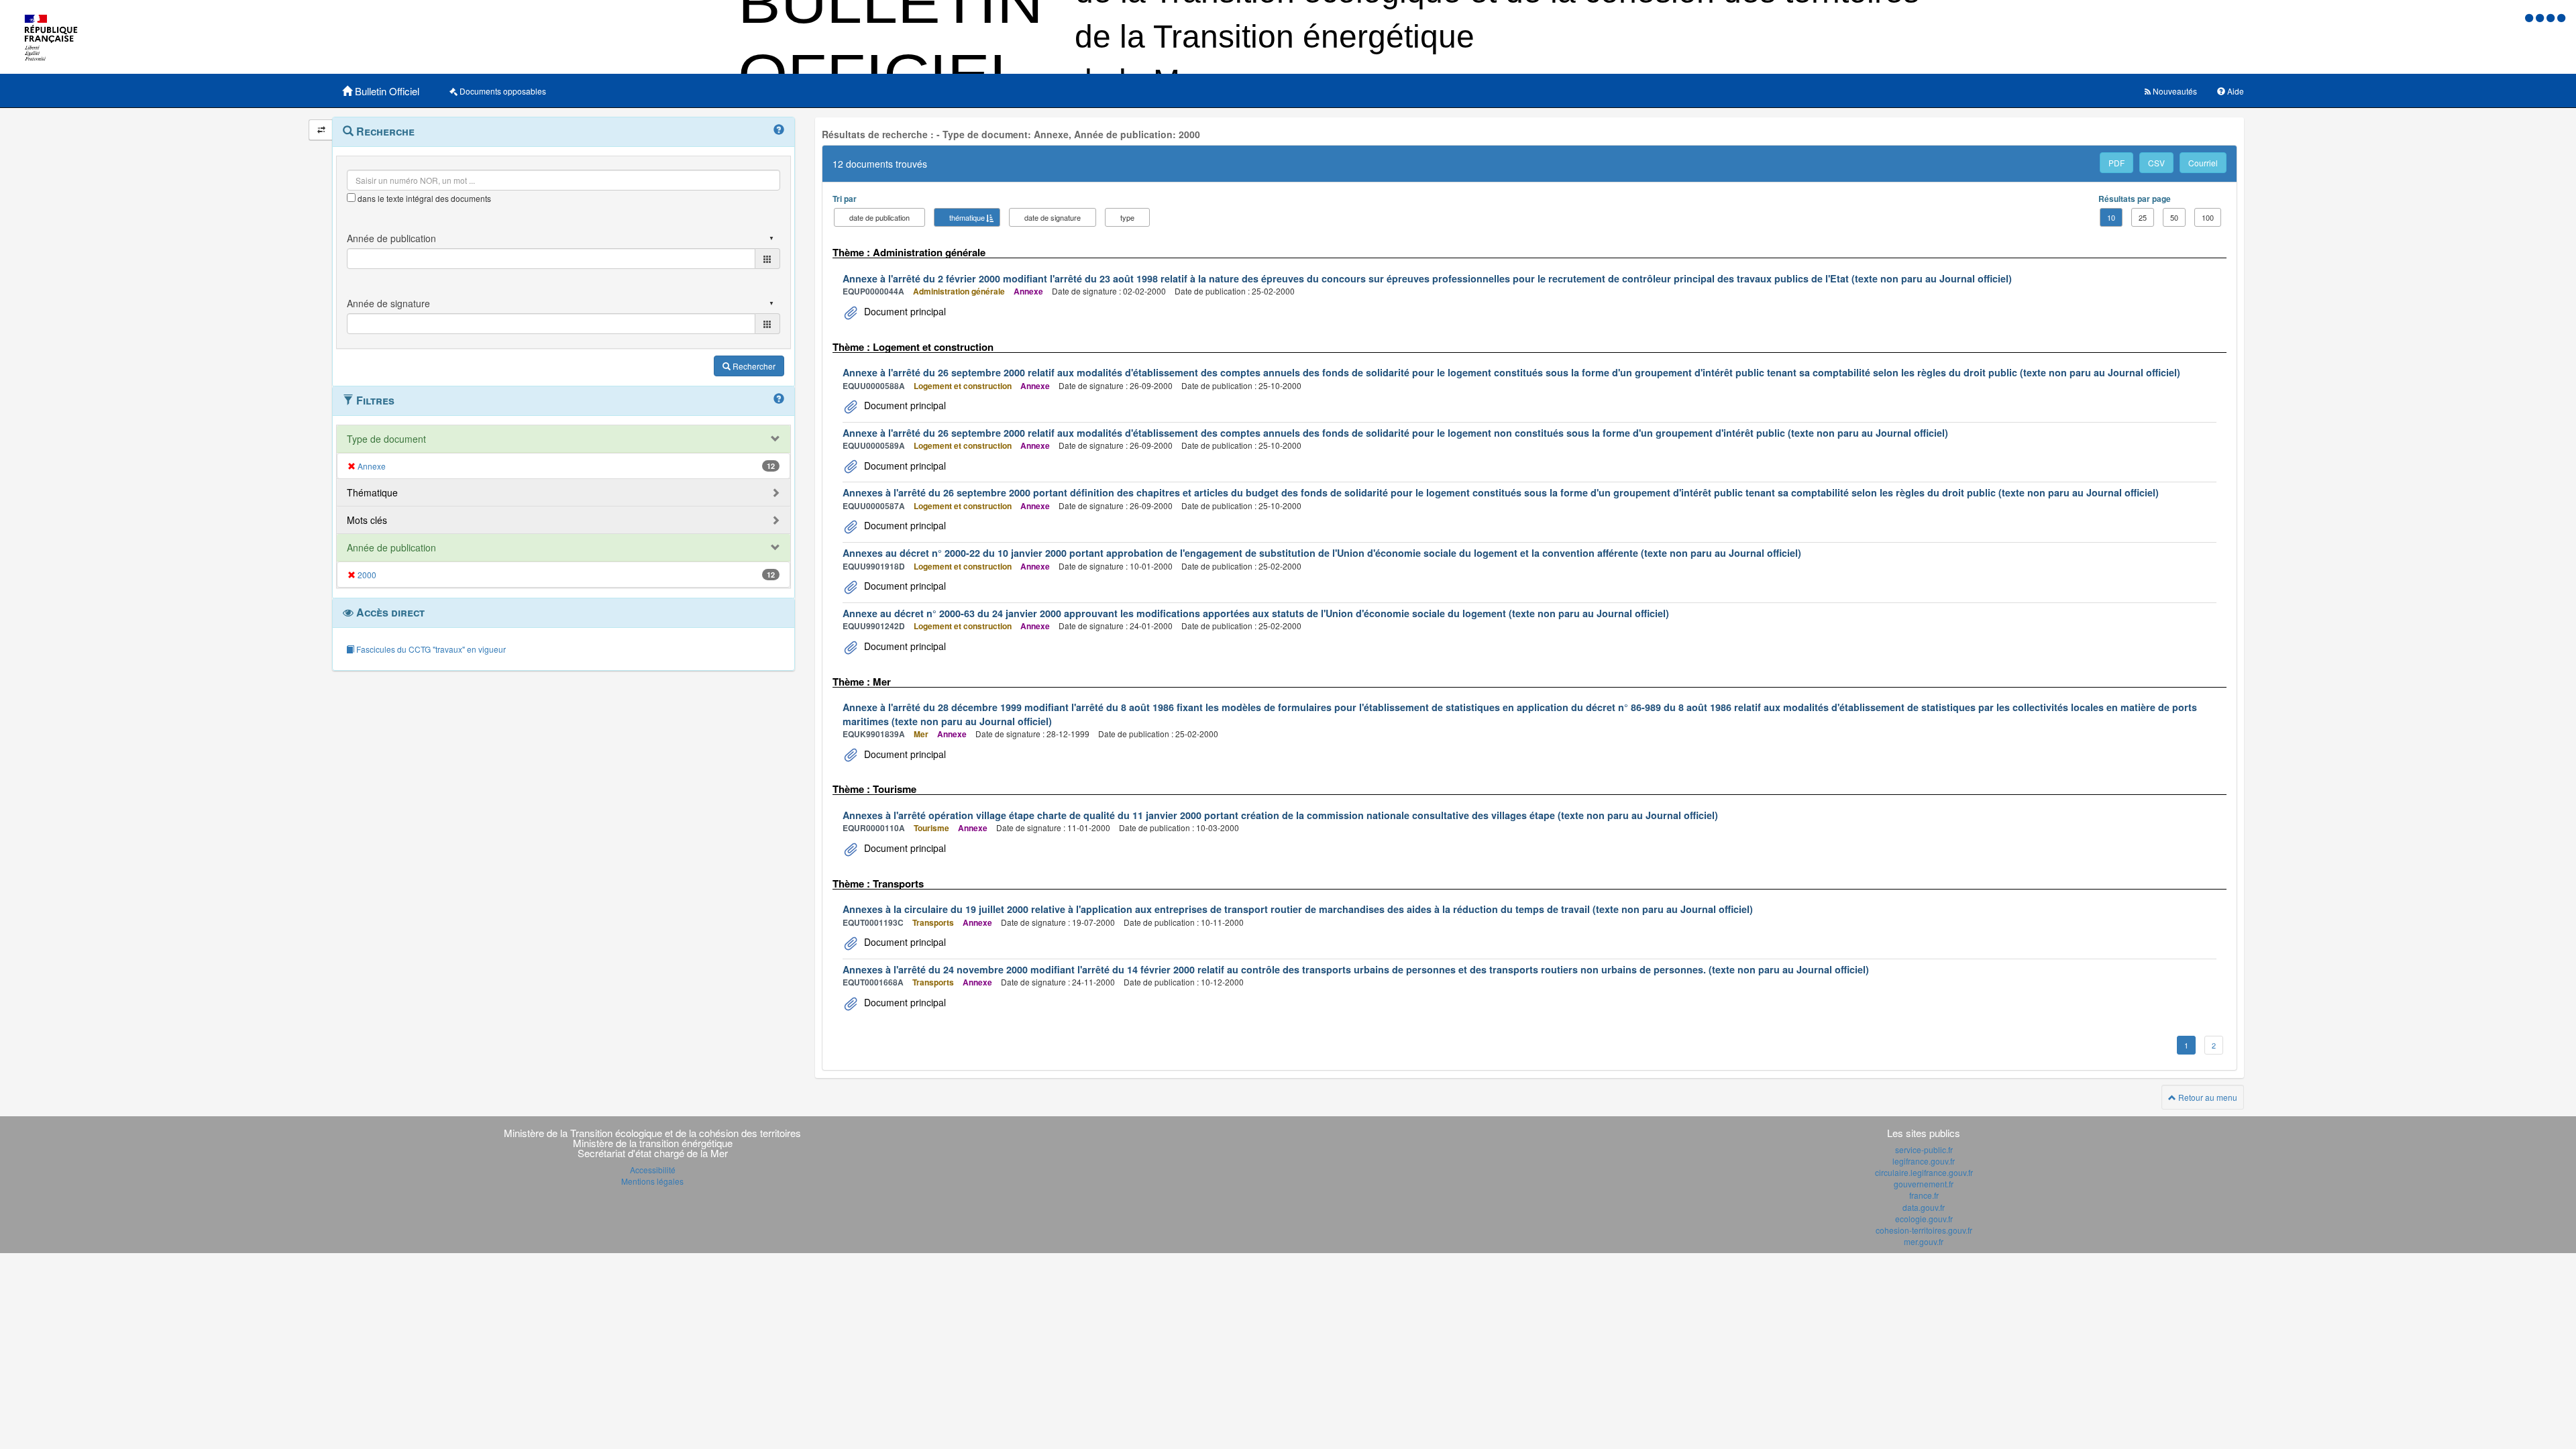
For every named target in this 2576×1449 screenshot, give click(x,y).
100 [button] (2208, 217)
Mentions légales (652, 1181)
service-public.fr (1924, 1149)
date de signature (1053, 217)
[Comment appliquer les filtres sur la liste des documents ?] (779, 399)
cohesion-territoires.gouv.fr (1924, 1230)
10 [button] (2111, 217)
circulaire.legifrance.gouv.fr (1924, 1172)
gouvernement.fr (1924, 1184)
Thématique (372, 492)
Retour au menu (2207, 1097)
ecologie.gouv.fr (1924, 1219)
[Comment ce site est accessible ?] (2530, 17)
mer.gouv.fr (1924, 1241)
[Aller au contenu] (2541, 17)
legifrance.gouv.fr (1924, 1161)
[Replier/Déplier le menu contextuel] (321, 130)
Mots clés (367, 520)
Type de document (386, 439)
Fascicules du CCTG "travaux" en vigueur (430, 649)
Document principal (904, 311)
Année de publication (391, 547)
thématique (967, 217)
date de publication (879, 217)
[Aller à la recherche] (2552, 17)
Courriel (2203, 163)
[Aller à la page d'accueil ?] (2561, 17)
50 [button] (2174, 217)
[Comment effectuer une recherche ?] (779, 130)
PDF (2116, 163)
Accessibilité (653, 1170)
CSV (2156, 163)
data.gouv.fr (1924, 1207)
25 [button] (2143, 217)
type (1127, 217)
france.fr (1924, 1195)
